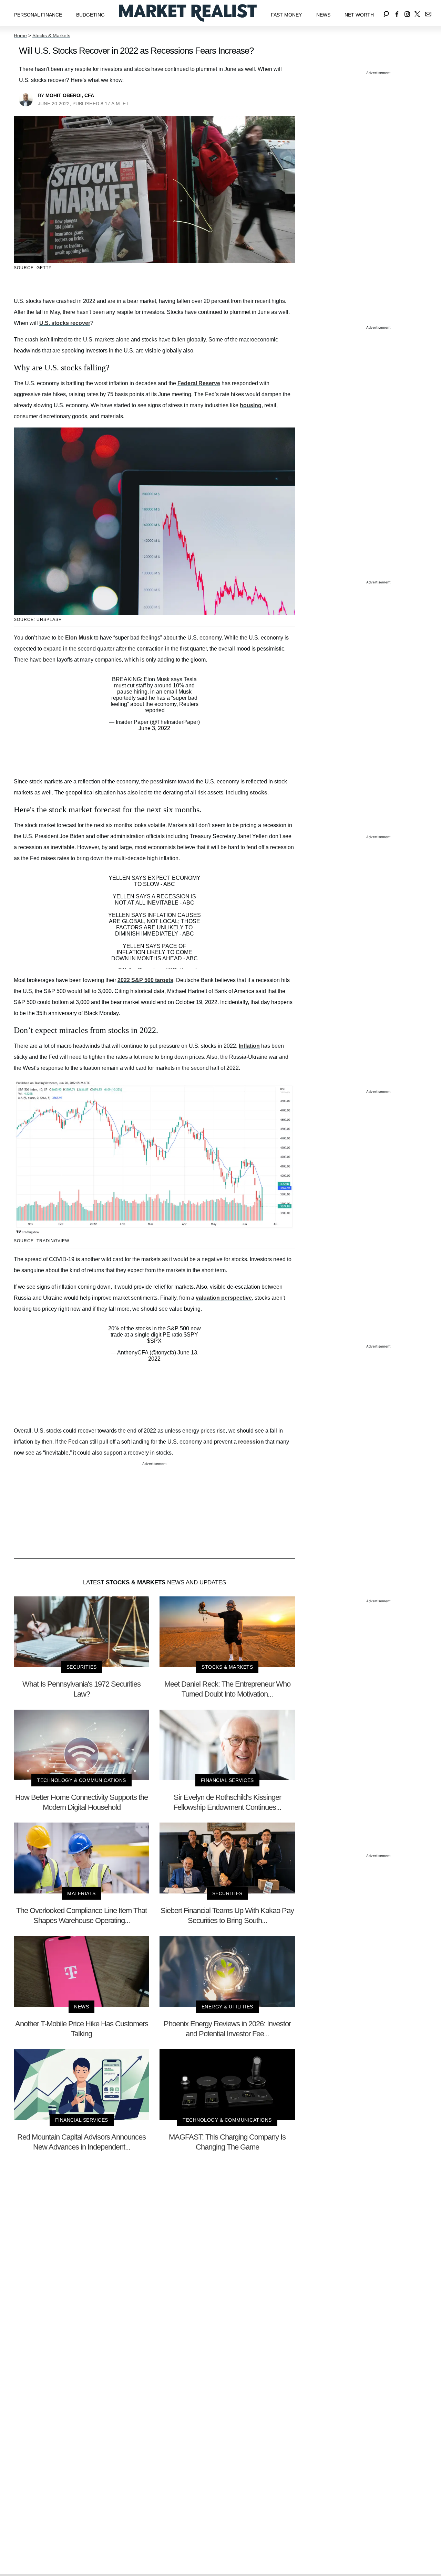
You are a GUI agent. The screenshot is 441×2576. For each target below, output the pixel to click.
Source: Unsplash (38, 620)
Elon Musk (79, 638)
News (323, 15)
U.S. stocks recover (65, 323)
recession (251, 1442)
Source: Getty (33, 268)
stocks (259, 793)
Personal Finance (38, 15)
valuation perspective (224, 1298)
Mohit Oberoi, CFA (70, 95)
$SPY (191, 1335)
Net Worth (359, 15)
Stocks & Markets (51, 35)
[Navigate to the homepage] (188, 13)
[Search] (386, 13)
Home (20, 35)
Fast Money (286, 15)
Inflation (249, 1046)
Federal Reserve (199, 383)
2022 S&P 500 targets (145, 980)
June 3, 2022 (154, 728)
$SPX (154, 1341)
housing (251, 405)
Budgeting (90, 15)
